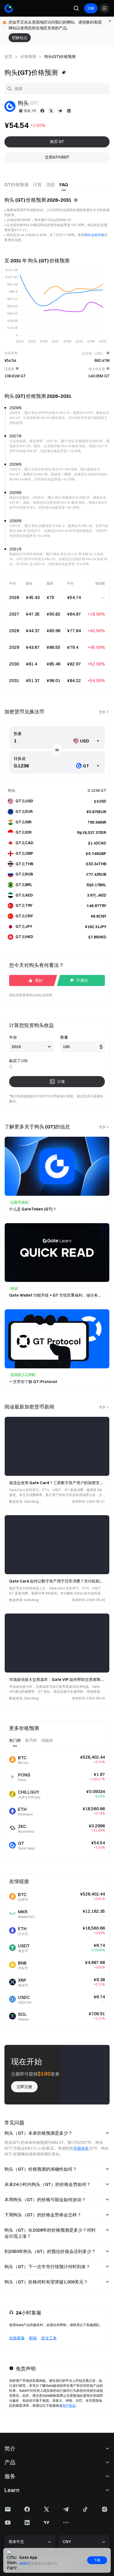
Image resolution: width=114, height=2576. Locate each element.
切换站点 (20, 38)
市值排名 (81, 2148)
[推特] (51, 111)
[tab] (16, 185)
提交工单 (49, 2338)
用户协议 (69, 2405)
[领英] (69, 111)
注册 (91, 8)
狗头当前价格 (94, 235)
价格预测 (28, 57)
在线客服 (17, 2338)
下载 (97, 2560)
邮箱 (33, 2338)
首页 (8, 57)
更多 (102, 712)
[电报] (60, 111)
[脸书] (42, 111)
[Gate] (9, 8)
